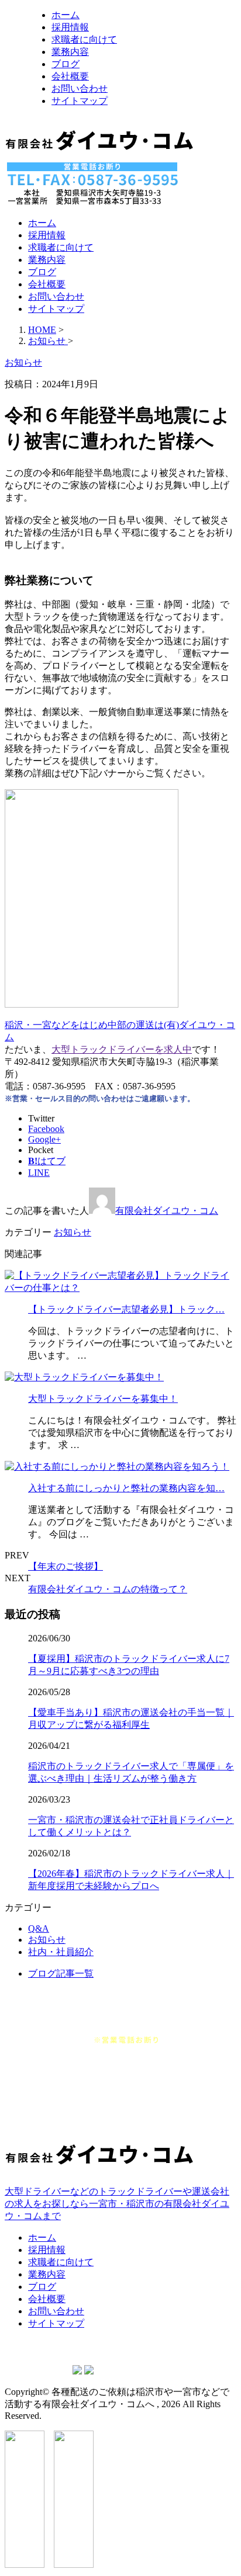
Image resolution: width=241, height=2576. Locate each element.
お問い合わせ (80, 88)
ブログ (66, 64)
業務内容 (70, 52)
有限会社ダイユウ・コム (167, 1211)
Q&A (39, 1928)
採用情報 (70, 27)
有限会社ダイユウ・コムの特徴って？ (108, 1589)
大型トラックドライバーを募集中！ (103, 1399)
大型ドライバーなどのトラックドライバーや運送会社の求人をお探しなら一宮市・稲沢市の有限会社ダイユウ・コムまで (117, 2204)
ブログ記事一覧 (61, 1973)
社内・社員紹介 (61, 1952)
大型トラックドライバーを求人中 (122, 1049)
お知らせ (73, 1232)
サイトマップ (80, 101)
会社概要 (70, 76)
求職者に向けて (84, 39)
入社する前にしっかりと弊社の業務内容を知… (126, 1488)
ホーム (66, 15)
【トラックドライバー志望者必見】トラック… (126, 1309)
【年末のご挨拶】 (66, 1566)
